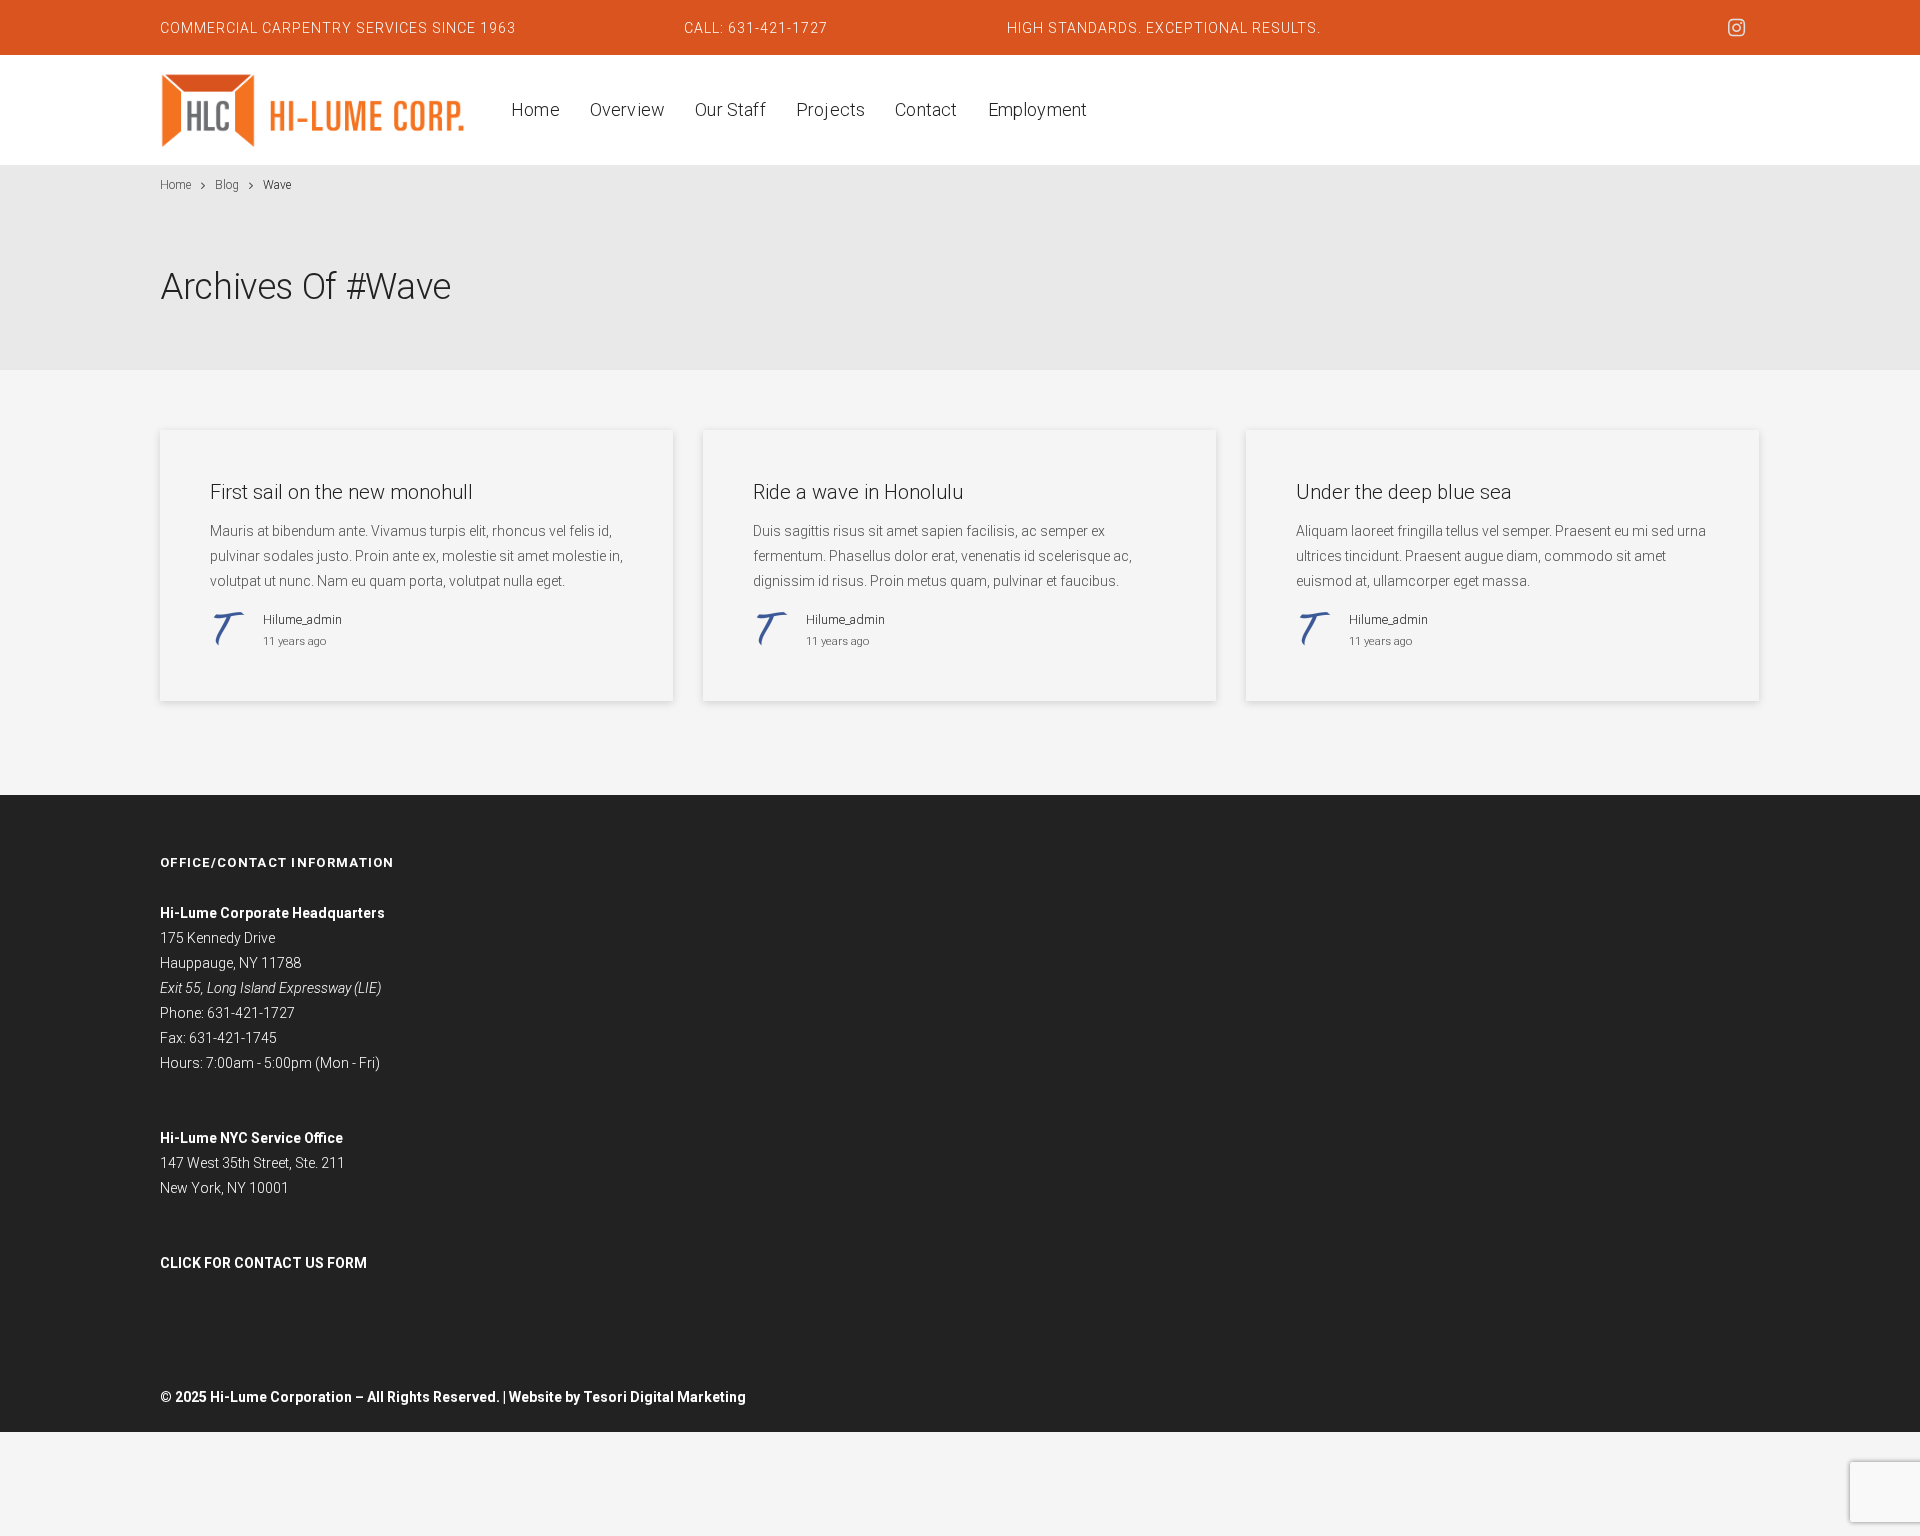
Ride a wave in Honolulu (858, 492)
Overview (627, 109)
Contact (926, 109)
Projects (830, 109)
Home (535, 109)
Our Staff (730, 109)
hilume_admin (302, 619)
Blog (227, 185)
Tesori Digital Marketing (664, 1397)
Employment (1038, 109)
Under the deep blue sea (1404, 492)
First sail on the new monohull (341, 492)
